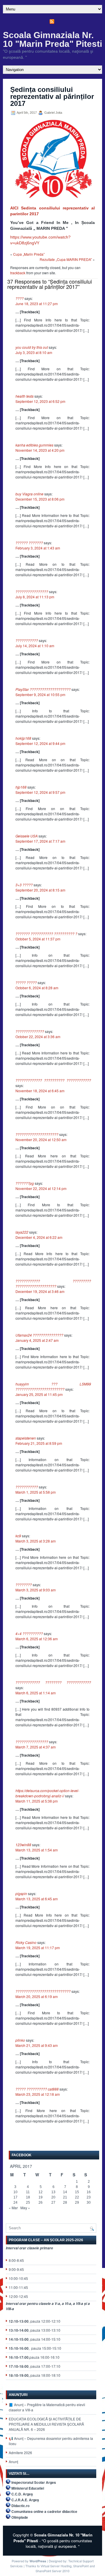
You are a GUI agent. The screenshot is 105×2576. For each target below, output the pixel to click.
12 (41, 2192)
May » (25, 2208)
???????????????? (32, 591)
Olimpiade (20, 2517)
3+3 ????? (24, 885)
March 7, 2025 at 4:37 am (36, 1747)
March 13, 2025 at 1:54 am (37, 1850)
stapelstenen (26, 1438)
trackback (18, 273)
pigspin (21, 1893)
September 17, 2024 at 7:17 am (40, 841)
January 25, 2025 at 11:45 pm (39, 1394)
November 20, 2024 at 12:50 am (41, 1140)
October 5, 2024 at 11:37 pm (38, 939)
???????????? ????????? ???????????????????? (53, 1283)
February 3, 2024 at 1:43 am (38, 548)
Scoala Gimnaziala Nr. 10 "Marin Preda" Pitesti (52, 39)
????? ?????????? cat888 (37, 2089)
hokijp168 (23, 738)
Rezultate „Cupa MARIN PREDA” (66, 259)
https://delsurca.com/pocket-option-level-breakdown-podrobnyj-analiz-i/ (47, 1793)
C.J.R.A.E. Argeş (25, 2500)
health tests (24, 396)
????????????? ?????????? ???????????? (53, 1080)
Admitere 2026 (20, 2453)
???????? (24, 1585)
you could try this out (32, 347)
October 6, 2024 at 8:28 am (37, 988)
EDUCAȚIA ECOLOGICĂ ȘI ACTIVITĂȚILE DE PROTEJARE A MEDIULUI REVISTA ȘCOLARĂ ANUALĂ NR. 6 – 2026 (46, 2424)
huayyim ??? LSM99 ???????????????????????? (53, 1386)
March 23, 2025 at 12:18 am (38, 2094)
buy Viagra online (29, 494)
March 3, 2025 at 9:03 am (36, 1590)
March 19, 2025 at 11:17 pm (38, 1948)
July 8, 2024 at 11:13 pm (35, 597)
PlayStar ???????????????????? (43, 689)
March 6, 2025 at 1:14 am (36, 1693)
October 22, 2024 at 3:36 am (38, 1037)
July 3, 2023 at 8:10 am (34, 352)
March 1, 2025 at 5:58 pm (36, 1492)
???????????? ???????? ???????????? (53, 1682)
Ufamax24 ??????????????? (39, 1335)
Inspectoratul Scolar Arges (34, 2482)
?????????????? (30, 1031)
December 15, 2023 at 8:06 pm (40, 499)
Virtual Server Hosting (56, 2566)
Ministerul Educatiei (28, 2488)
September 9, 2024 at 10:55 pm (40, 694)
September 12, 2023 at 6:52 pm (40, 401)
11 (28, 2192)
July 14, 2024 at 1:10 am (35, 646)
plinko (20, 2040)
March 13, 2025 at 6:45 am (37, 1899)
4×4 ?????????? (29, 1633)
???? (20, 298)
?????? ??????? (29, 543)
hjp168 (21, 787)
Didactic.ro (20, 2506)
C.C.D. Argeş (22, 2494)
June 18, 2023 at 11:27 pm (37, 304)
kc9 (18, 1536)
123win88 (23, 1845)
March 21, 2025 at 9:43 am (37, 2045)
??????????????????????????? (43, 1991)
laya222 (22, 1232)
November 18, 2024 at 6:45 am (40, 1091)
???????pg (25, 1183)
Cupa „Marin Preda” (29, 254)
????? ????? (26, 982)
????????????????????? (37, 1134)
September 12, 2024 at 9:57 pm (40, 792)
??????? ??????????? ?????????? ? (46, 934)
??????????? (27, 640)
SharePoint (81, 2566)
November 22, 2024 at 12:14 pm (41, 1188)
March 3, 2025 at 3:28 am (36, 1541)
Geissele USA (27, 836)
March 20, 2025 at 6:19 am (37, 1996)
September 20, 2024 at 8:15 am (40, 890)
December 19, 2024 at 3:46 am (40, 1291)
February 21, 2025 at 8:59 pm (39, 1443)
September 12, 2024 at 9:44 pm (40, 743)
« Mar (13, 2208)
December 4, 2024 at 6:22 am (39, 1237)
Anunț (13, 2462)
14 (65, 2192)
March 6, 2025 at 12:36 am (37, 1639)
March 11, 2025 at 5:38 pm (37, 1801)
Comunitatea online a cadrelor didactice (44, 2511)
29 (77, 2203)
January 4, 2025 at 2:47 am (37, 1340)
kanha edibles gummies (34, 445)
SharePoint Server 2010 (52, 2571)
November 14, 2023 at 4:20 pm (40, 450)
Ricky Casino (26, 1942)
